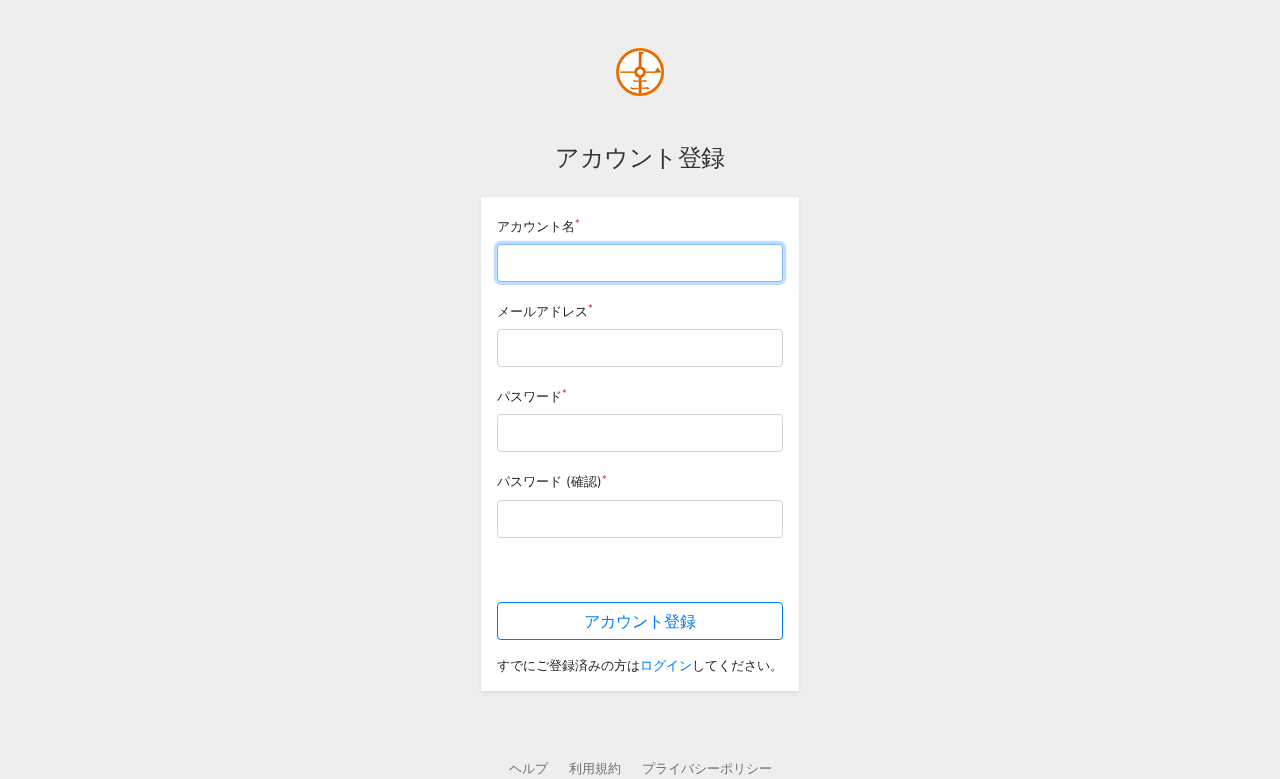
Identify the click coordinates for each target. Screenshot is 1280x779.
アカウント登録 (640, 621)
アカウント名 (538, 225)
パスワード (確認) (552, 481)
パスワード (532, 395)
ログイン (666, 665)
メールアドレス (545, 310)
